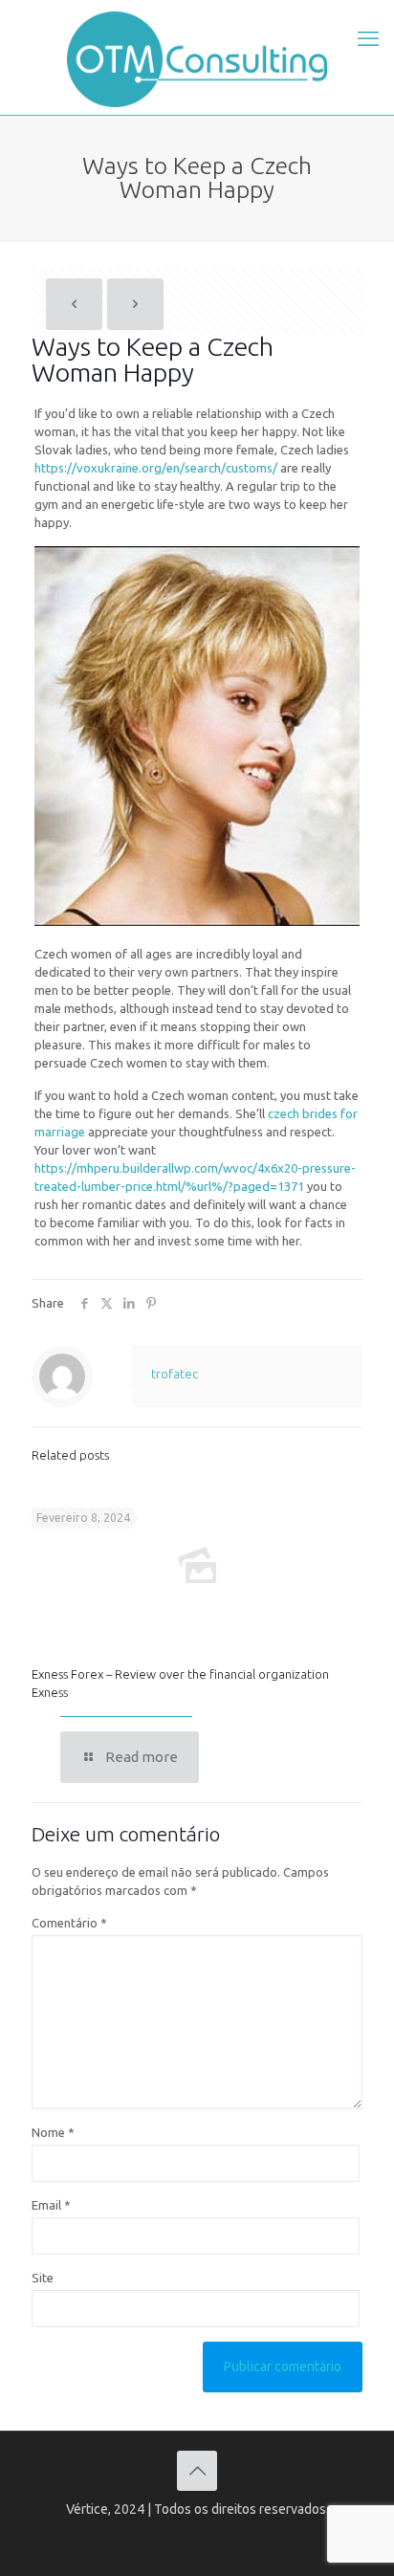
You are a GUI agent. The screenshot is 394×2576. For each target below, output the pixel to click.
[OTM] (197, 57)
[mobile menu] (368, 38)
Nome (53, 2132)
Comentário (69, 1923)
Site (43, 2278)
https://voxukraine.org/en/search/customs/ (156, 468)
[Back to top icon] (197, 2471)
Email (51, 2205)
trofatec (175, 1374)
